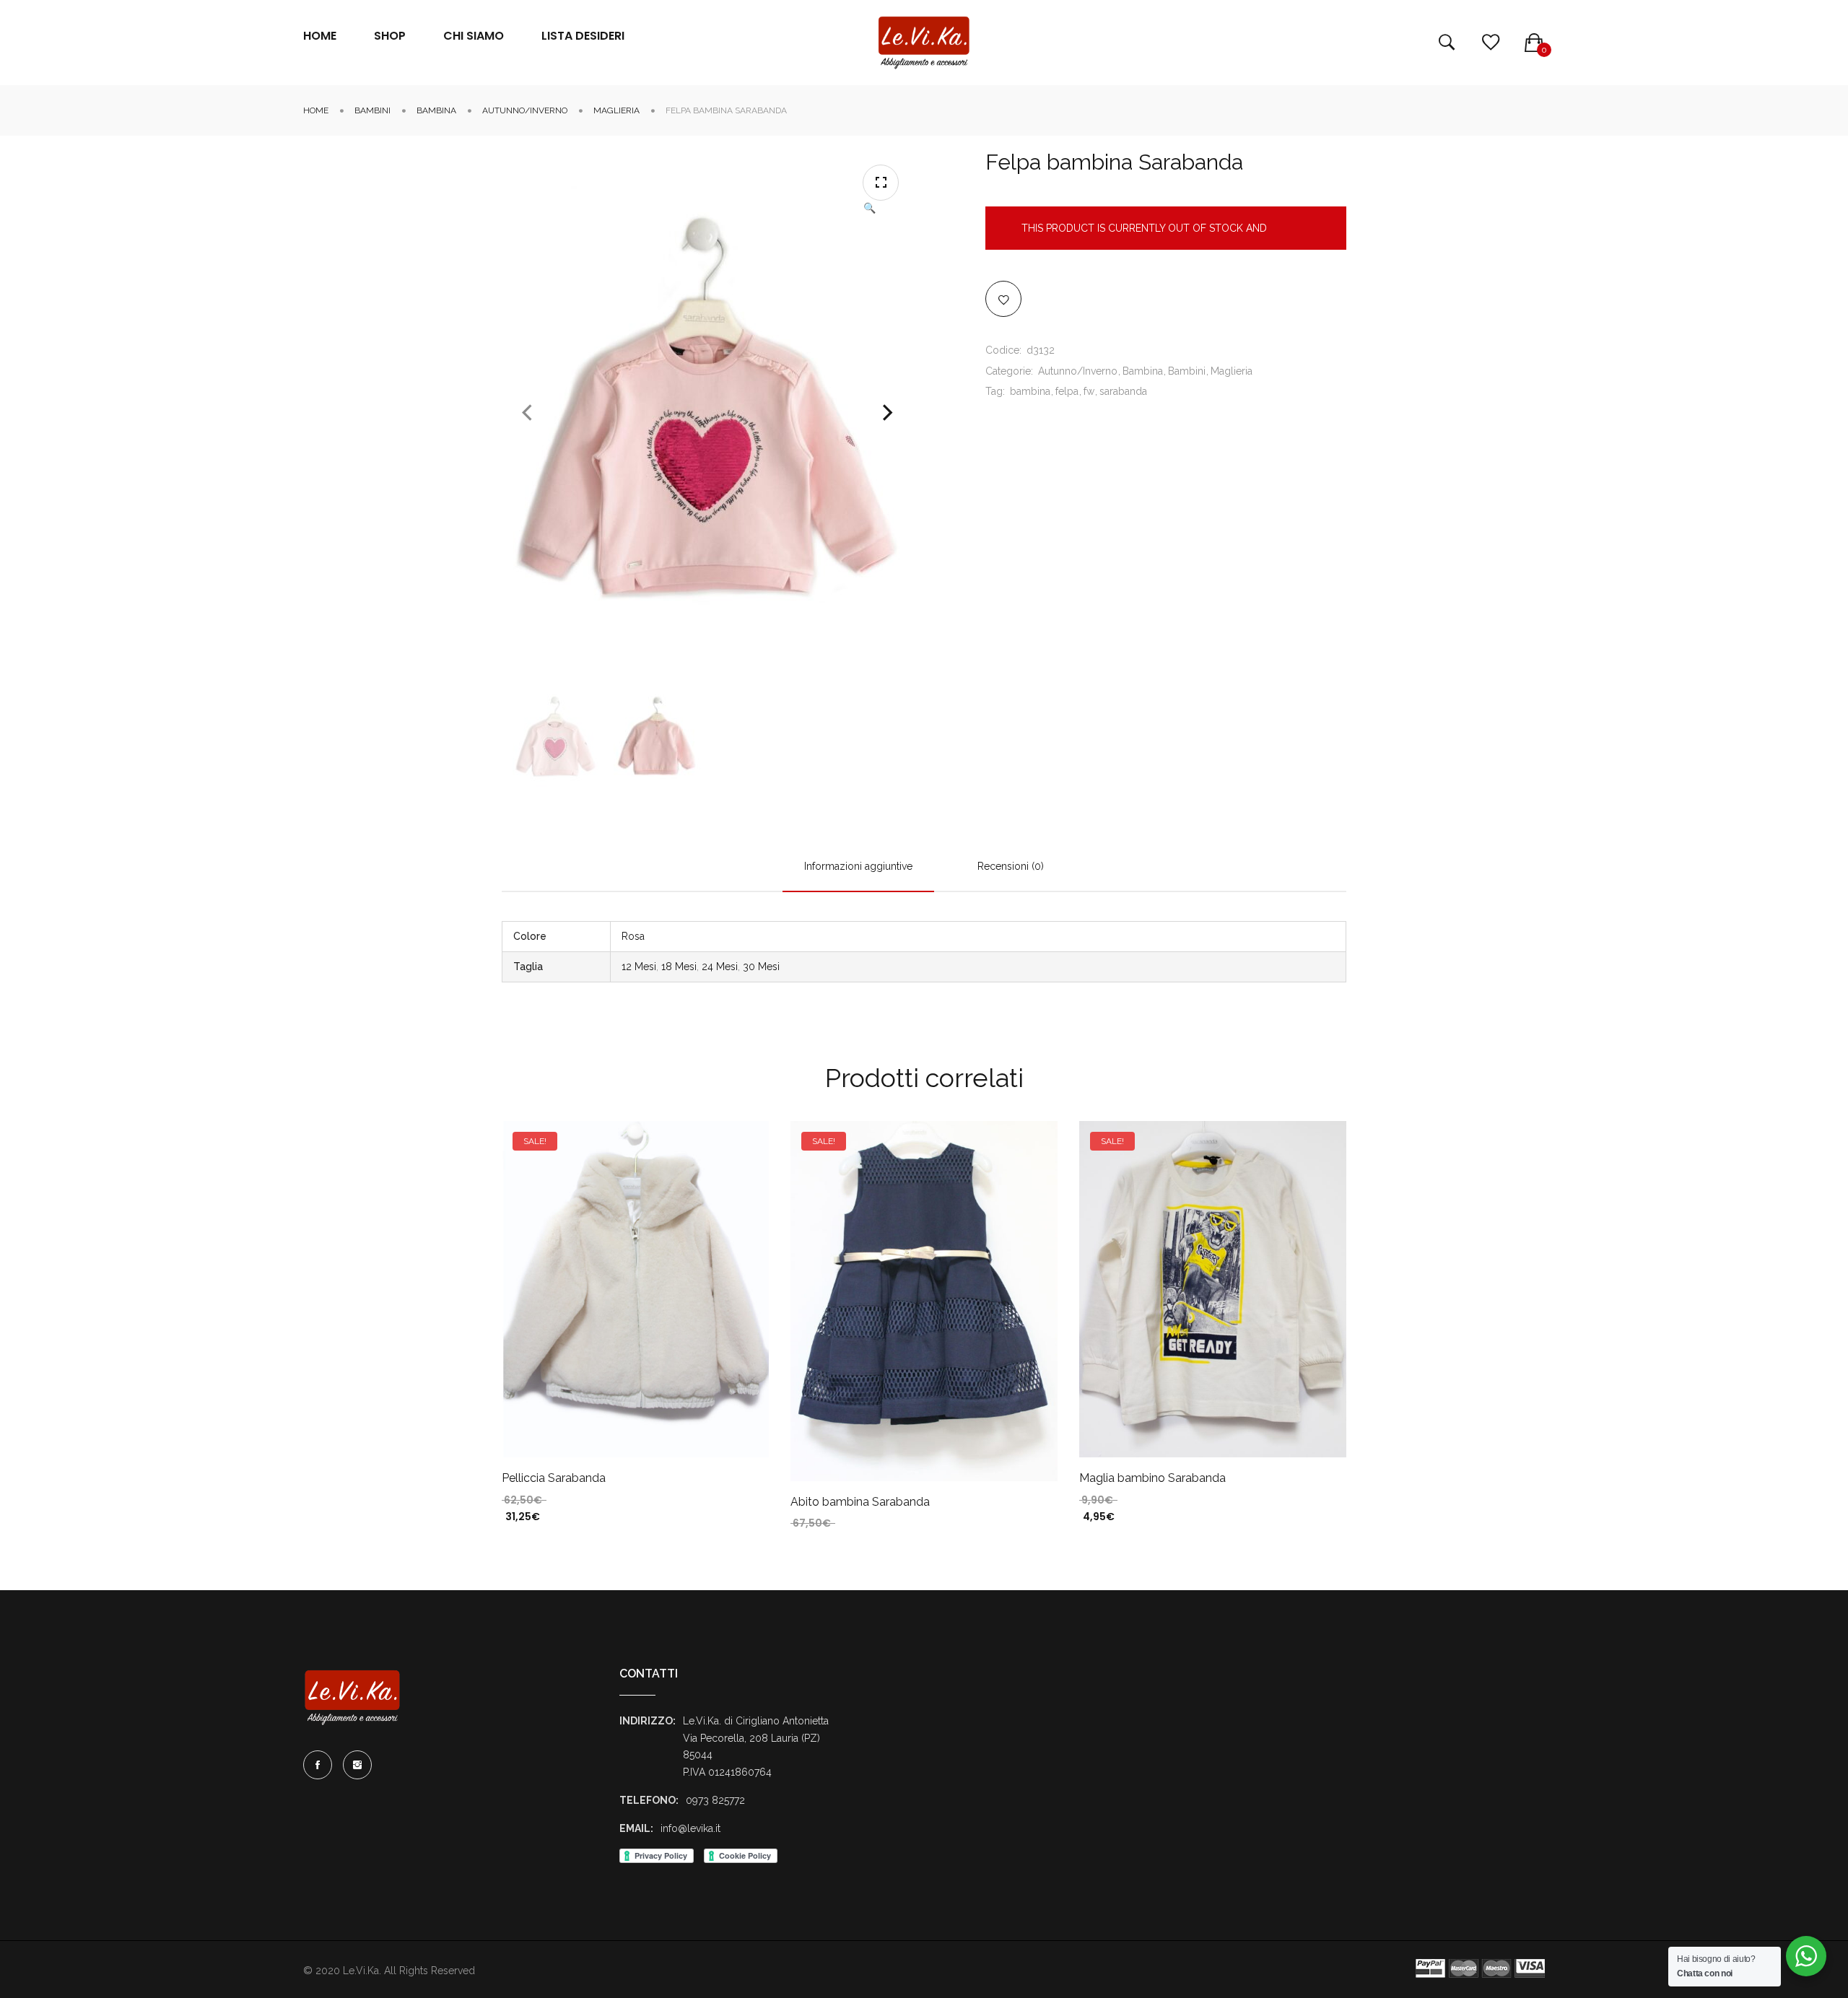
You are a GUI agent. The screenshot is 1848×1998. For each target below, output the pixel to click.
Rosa (633, 936)
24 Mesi (720, 967)
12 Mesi (639, 967)
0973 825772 (715, 1800)
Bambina (436, 110)
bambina (1030, 391)
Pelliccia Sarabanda (554, 1478)
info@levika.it (690, 1828)
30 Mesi (761, 967)
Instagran (357, 1765)
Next (888, 413)
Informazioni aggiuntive (858, 866)
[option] (556, 737)
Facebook (318, 1765)
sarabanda (1123, 391)
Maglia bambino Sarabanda (1152, 1478)
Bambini (372, 110)
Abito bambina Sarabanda (860, 1502)
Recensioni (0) (1011, 866)
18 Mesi (679, 967)
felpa (1067, 391)
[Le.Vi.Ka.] (924, 43)
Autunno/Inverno (525, 110)
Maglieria (616, 110)
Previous (527, 413)
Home (316, 110)
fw (1089, 391)
